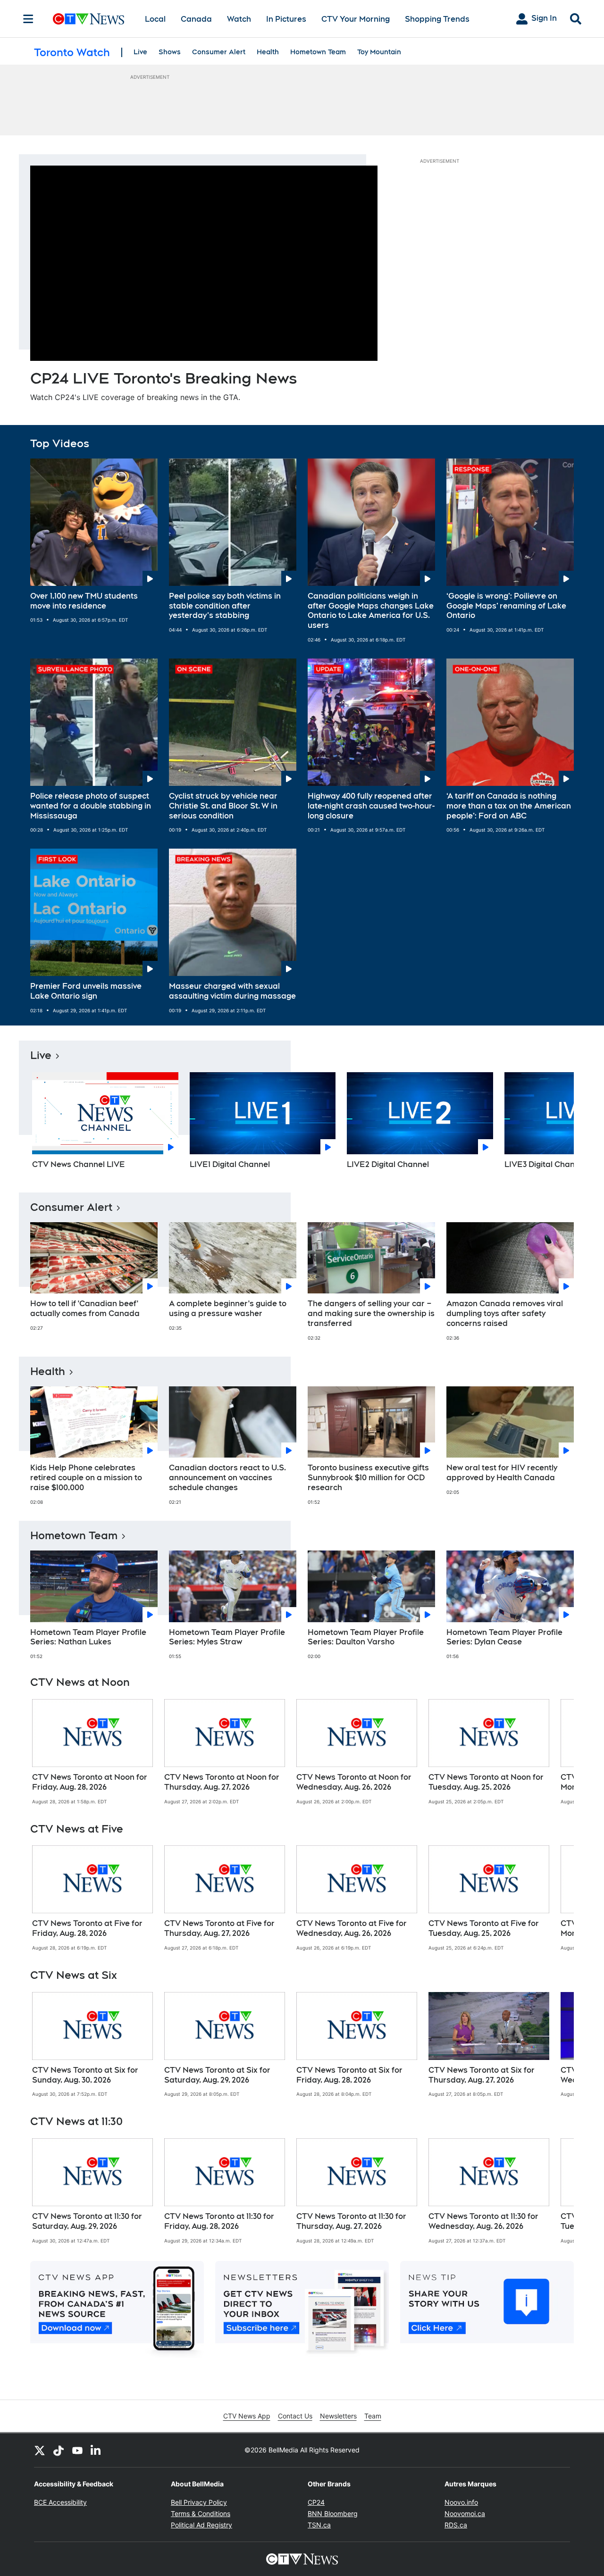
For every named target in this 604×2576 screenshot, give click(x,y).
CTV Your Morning (356, 19)
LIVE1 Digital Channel (230, 1164)
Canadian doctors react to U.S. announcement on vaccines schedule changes (227, 1478)
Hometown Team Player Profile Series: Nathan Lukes (88, 1637)
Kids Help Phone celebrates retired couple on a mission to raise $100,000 (86, 1478)
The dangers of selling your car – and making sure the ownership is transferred (371, 1313)
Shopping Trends (437, 19)
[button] (555, 1124)
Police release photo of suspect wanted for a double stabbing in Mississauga (91, 806)
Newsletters (338, 2416)
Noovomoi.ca (465, 2513)
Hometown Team (318, 52)
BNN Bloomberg (333, 2513)
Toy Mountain (379, 52)
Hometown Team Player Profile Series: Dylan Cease (504, 1637)
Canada (196, 19)
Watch (239, 19)
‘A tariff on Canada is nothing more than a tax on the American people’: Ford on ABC (509, 806)
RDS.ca (456, 2525)
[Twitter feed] (40, 2450)
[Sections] (28, 19)
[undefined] (92, 1752)
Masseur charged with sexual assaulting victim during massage (232, 991)
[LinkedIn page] (96, 2450)
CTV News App (247, 2416)
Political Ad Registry (201, 2525)
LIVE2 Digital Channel (388, 1164)
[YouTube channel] (77, 2450)
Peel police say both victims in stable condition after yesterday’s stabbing (225, 606)
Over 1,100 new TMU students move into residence (84, 601)
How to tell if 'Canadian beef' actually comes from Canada (85, 1309)
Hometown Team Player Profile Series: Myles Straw (227, 1637)
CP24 (316, 2502)
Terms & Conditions (201, 2513)
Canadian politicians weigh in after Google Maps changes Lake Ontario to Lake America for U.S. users (371, 611)
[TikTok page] (59, 2450)
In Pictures (286, 19)
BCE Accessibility (60, 2502)
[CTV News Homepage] (88, 19)
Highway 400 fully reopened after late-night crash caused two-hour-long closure (371, 806)
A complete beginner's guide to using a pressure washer (228, 1309)
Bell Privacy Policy (199, 2502)
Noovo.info (461, 2502)
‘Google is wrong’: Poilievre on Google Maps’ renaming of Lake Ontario (506, 606)
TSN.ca (319, 2525)
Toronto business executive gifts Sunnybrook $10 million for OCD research (368, 1478)
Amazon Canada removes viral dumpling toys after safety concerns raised (505, 1313)
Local (155, 19)
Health (268, 52)
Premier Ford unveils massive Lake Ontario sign (86, 991)
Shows (170, 52)
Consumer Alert (219, 52)
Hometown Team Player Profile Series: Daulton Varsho (366, 1637)
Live (140, 52)
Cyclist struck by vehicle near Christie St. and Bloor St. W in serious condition (223, 806)
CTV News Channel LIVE (79, 1164)
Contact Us (295, 2416)
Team (373, 2416)
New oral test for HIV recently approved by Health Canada (502, 1473)
